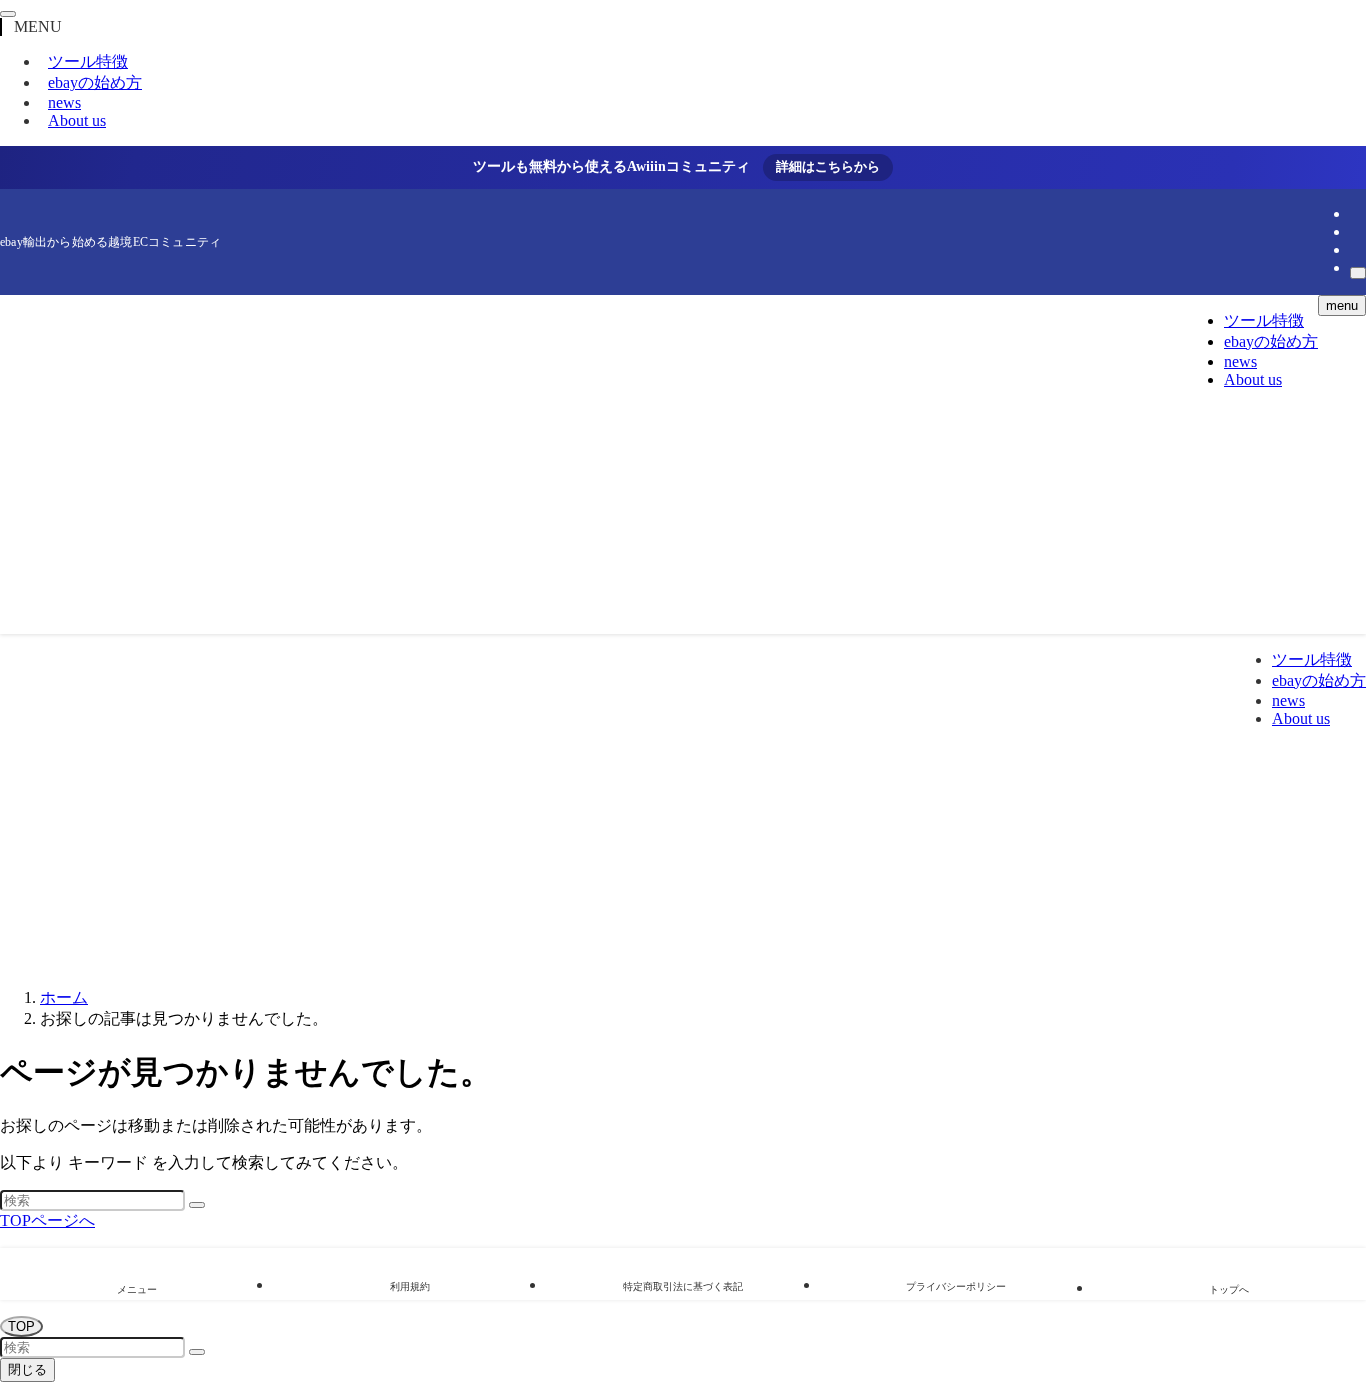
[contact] (1356, 249)
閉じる (27, 1369)
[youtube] (1356, 231)
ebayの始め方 (95, 82)
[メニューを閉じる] (8, 14)
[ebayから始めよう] (625, 608)
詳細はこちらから (828, 166)
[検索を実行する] (197, 1205)
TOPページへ (47, 1220)
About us (77, 120)
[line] (1356, 213)
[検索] (1358, 273)
